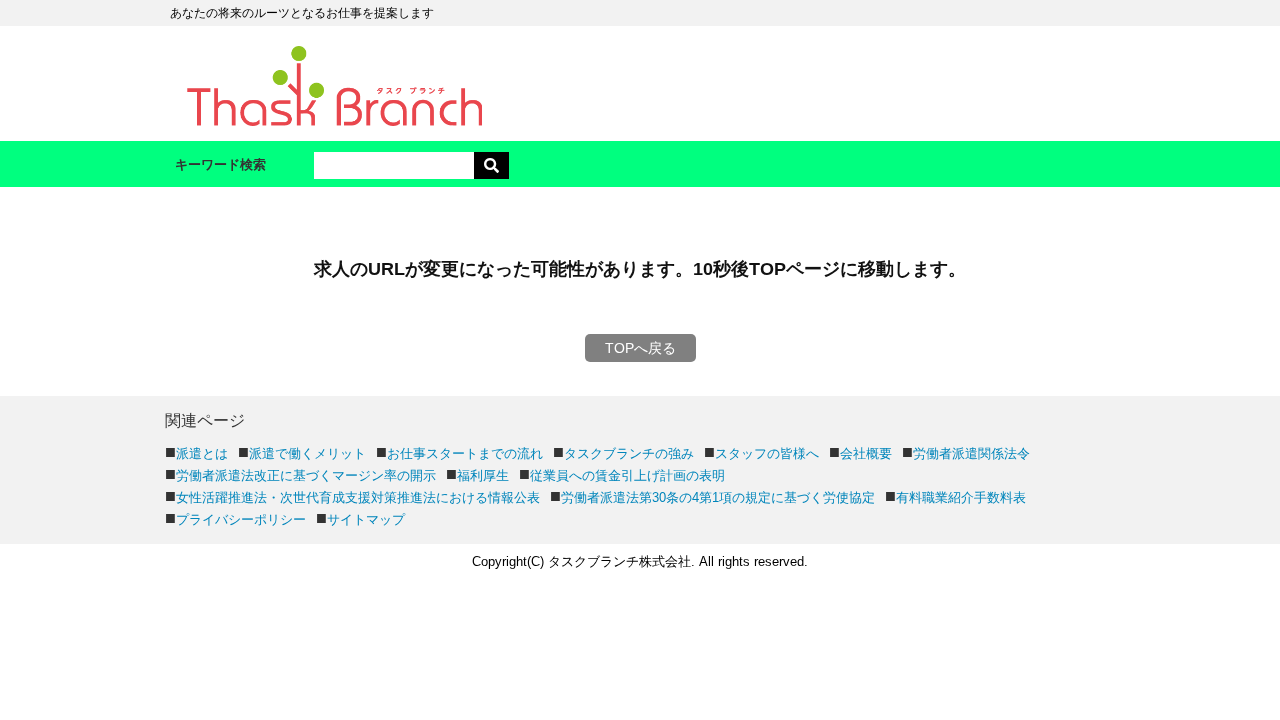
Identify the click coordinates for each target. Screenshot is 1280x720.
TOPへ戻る (640, 348)
